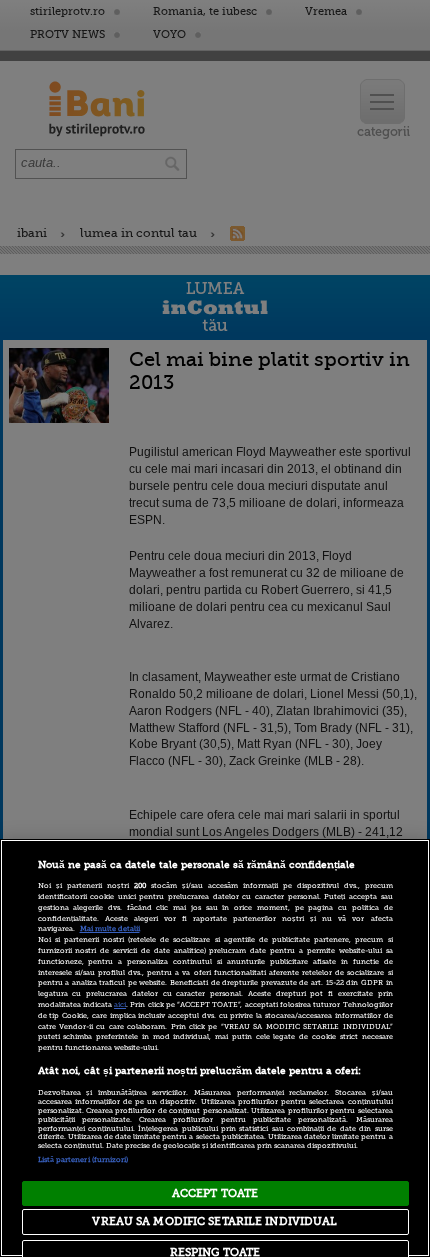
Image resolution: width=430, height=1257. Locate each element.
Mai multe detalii (110, 929)
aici (120, 1005)
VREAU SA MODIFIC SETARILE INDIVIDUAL (214, 1221)
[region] (215, 1048)
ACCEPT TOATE (215, 1193)
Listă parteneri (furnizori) (83, 1160)
